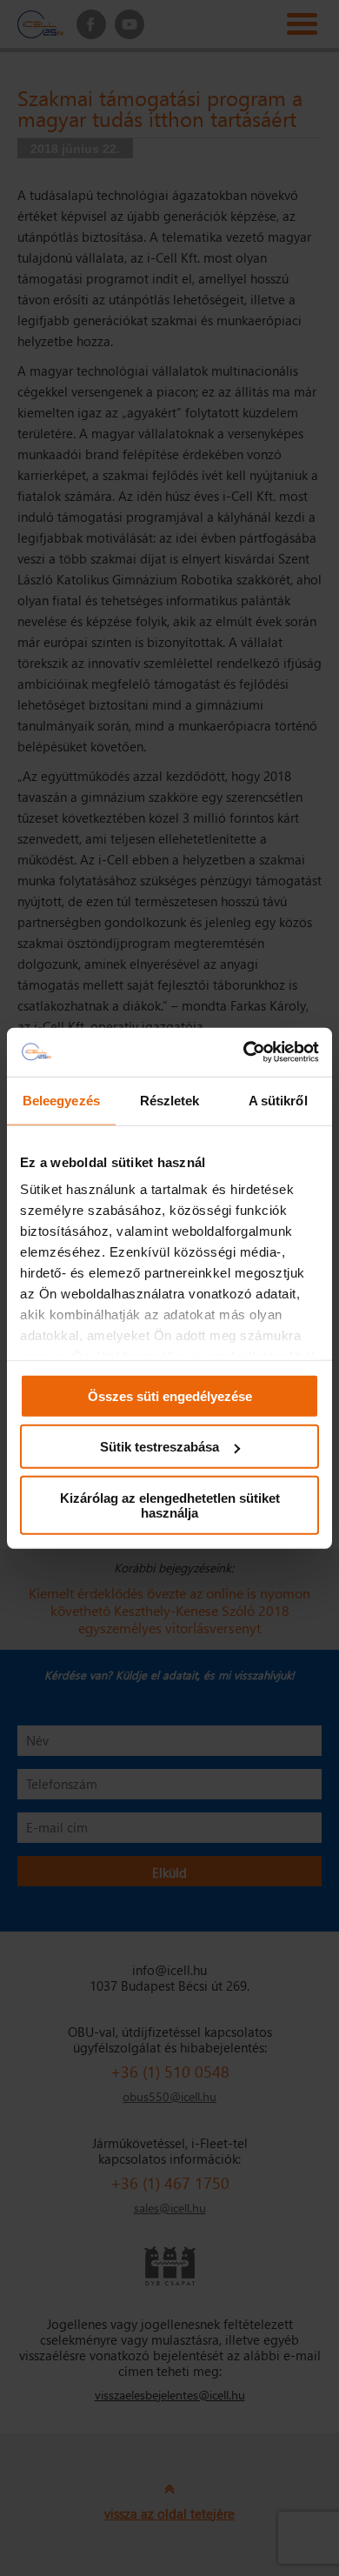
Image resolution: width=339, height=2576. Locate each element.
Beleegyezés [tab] (61, 1100)
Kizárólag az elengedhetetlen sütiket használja (170, 1505)
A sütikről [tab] (278, 1100)
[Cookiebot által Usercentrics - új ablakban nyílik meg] (244, 1052)
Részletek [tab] (170, 1100)
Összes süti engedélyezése (170, 1395)
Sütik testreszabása (160, 1447)
